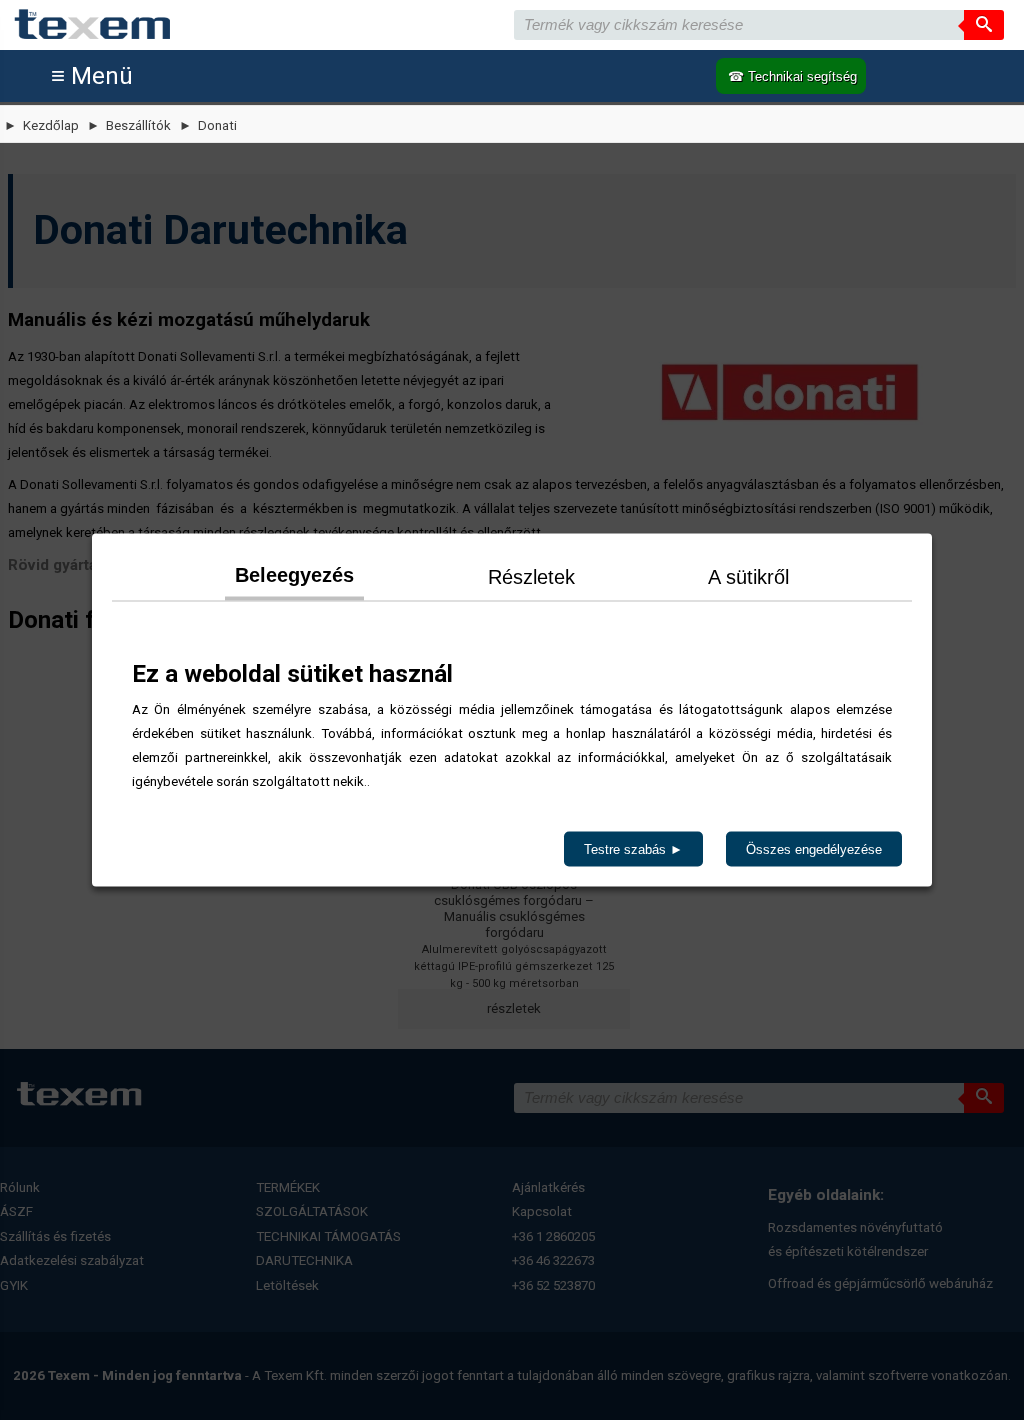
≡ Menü (92, 76)
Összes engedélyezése (814, 849)
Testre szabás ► (633, 849)
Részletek (531, 577)
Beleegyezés (294, 575)
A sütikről (748, 577)
